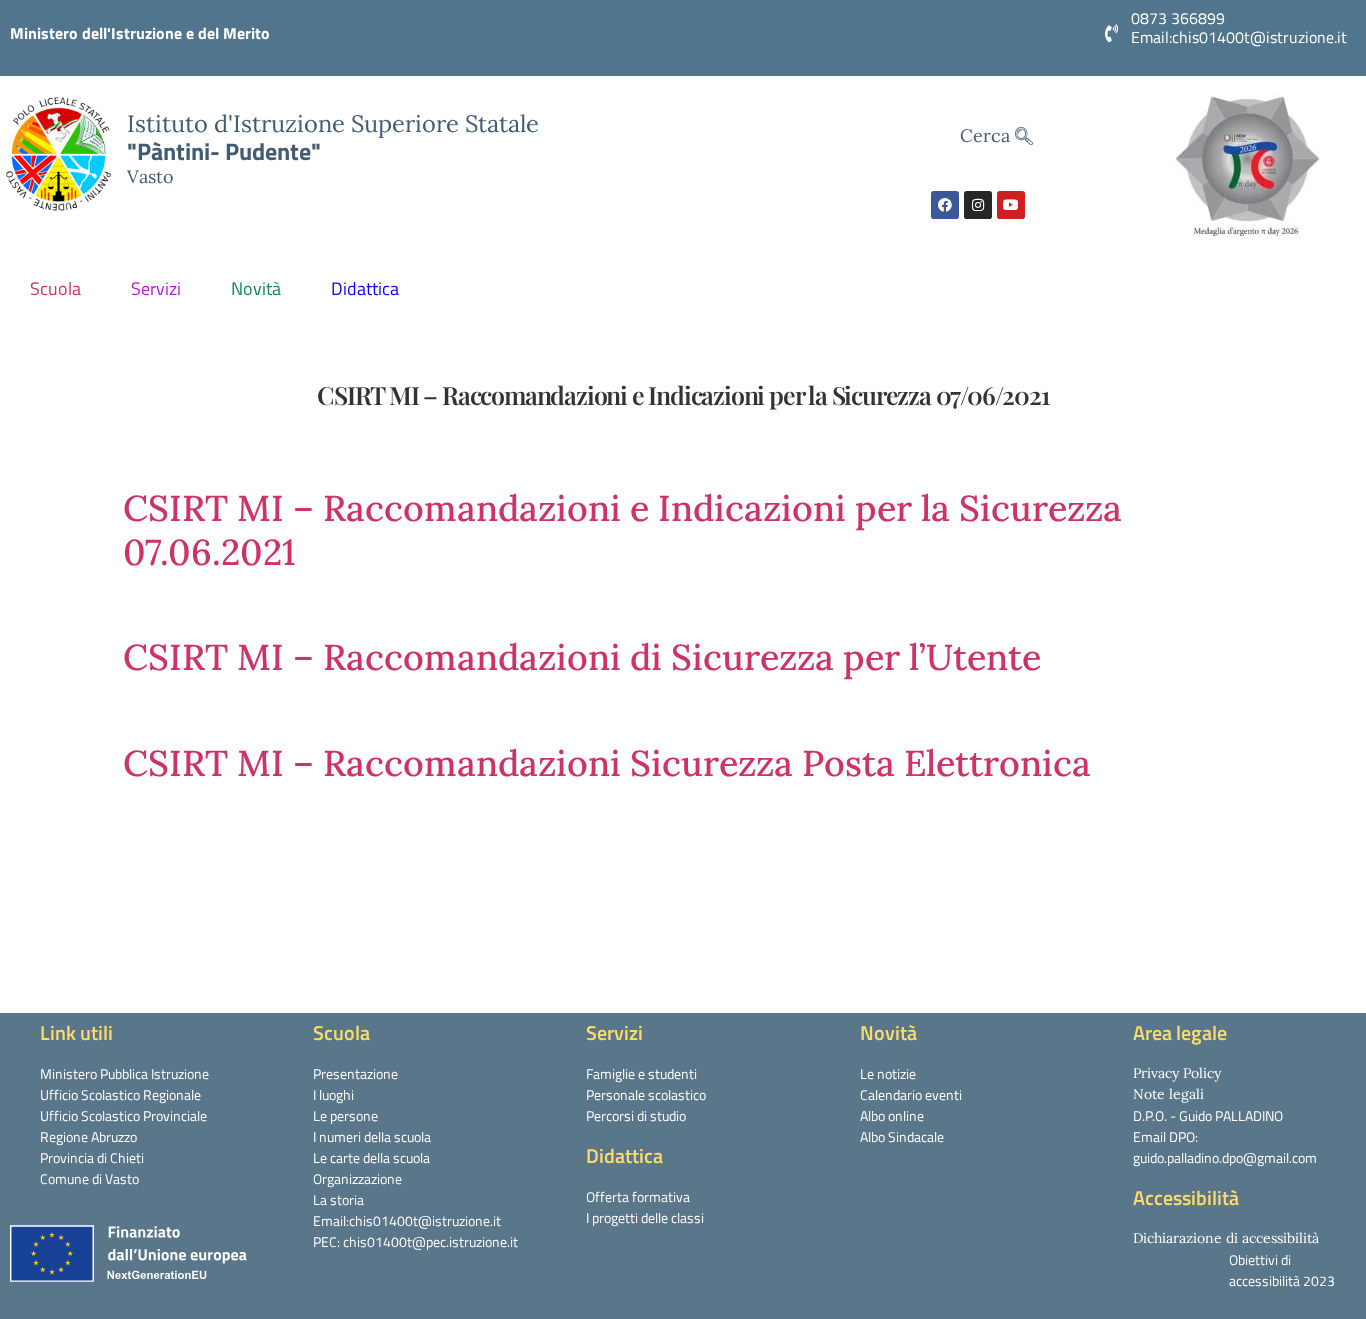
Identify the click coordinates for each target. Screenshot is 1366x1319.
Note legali (1168, 1094)
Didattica (365, 288)
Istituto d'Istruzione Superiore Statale (333, 123)
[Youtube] (1011, 205)
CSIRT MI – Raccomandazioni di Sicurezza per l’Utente (582, 657)
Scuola (55, 288)
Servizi (156, 288)
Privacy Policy (1177, 1073)
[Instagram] (978, 205)
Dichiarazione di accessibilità (1226, 1238)
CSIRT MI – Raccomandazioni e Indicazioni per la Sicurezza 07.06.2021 (622, 530)
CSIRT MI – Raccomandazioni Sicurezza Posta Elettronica (607, 763)
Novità (256, 288)
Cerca (987, 135)
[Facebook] (945, 205)
